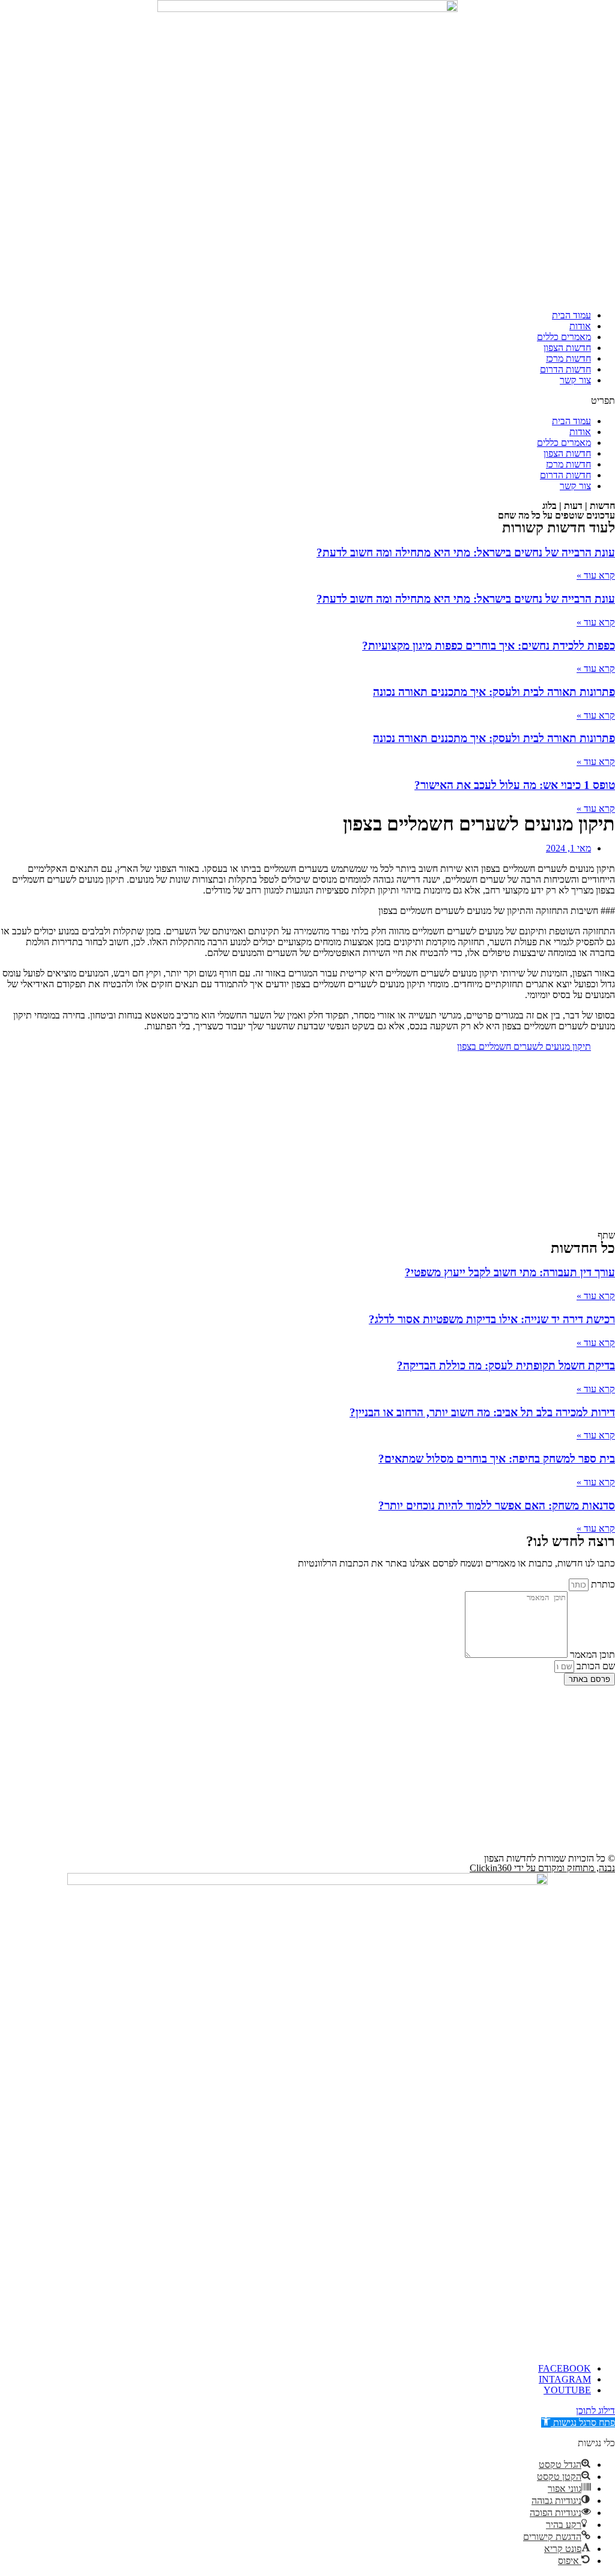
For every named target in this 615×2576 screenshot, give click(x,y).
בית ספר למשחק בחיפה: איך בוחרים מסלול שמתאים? (497, 1459)
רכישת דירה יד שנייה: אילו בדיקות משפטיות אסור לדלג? (492, 1319)
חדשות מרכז (568, 358)
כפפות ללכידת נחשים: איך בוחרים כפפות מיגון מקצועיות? (489, 646)
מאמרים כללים (564, 337)
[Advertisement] (307, 1146)
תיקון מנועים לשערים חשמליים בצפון (524, 1046)
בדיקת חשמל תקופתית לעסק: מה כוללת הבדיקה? (506, 1366)
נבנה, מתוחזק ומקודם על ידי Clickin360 (542, 1868)
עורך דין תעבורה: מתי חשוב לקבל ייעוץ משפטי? (510, 1272)
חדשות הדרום (565, 369)
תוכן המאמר (591, 1655)
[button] (307, 401)
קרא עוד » (596, 575)
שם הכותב (595, 1666)
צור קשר (575, 380)
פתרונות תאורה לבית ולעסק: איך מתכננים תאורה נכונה (494, 692)
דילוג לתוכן (595, 2410)
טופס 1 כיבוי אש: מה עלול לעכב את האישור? (515, 785)
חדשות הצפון (567, 348)
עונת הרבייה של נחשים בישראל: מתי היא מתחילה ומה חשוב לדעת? (466, 553)
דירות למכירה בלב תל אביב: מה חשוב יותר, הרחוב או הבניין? (482, 1412)
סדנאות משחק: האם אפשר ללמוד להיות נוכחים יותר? (497, 1506)
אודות (580, 326)
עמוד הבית (571, 315)
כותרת (602, 1584)
